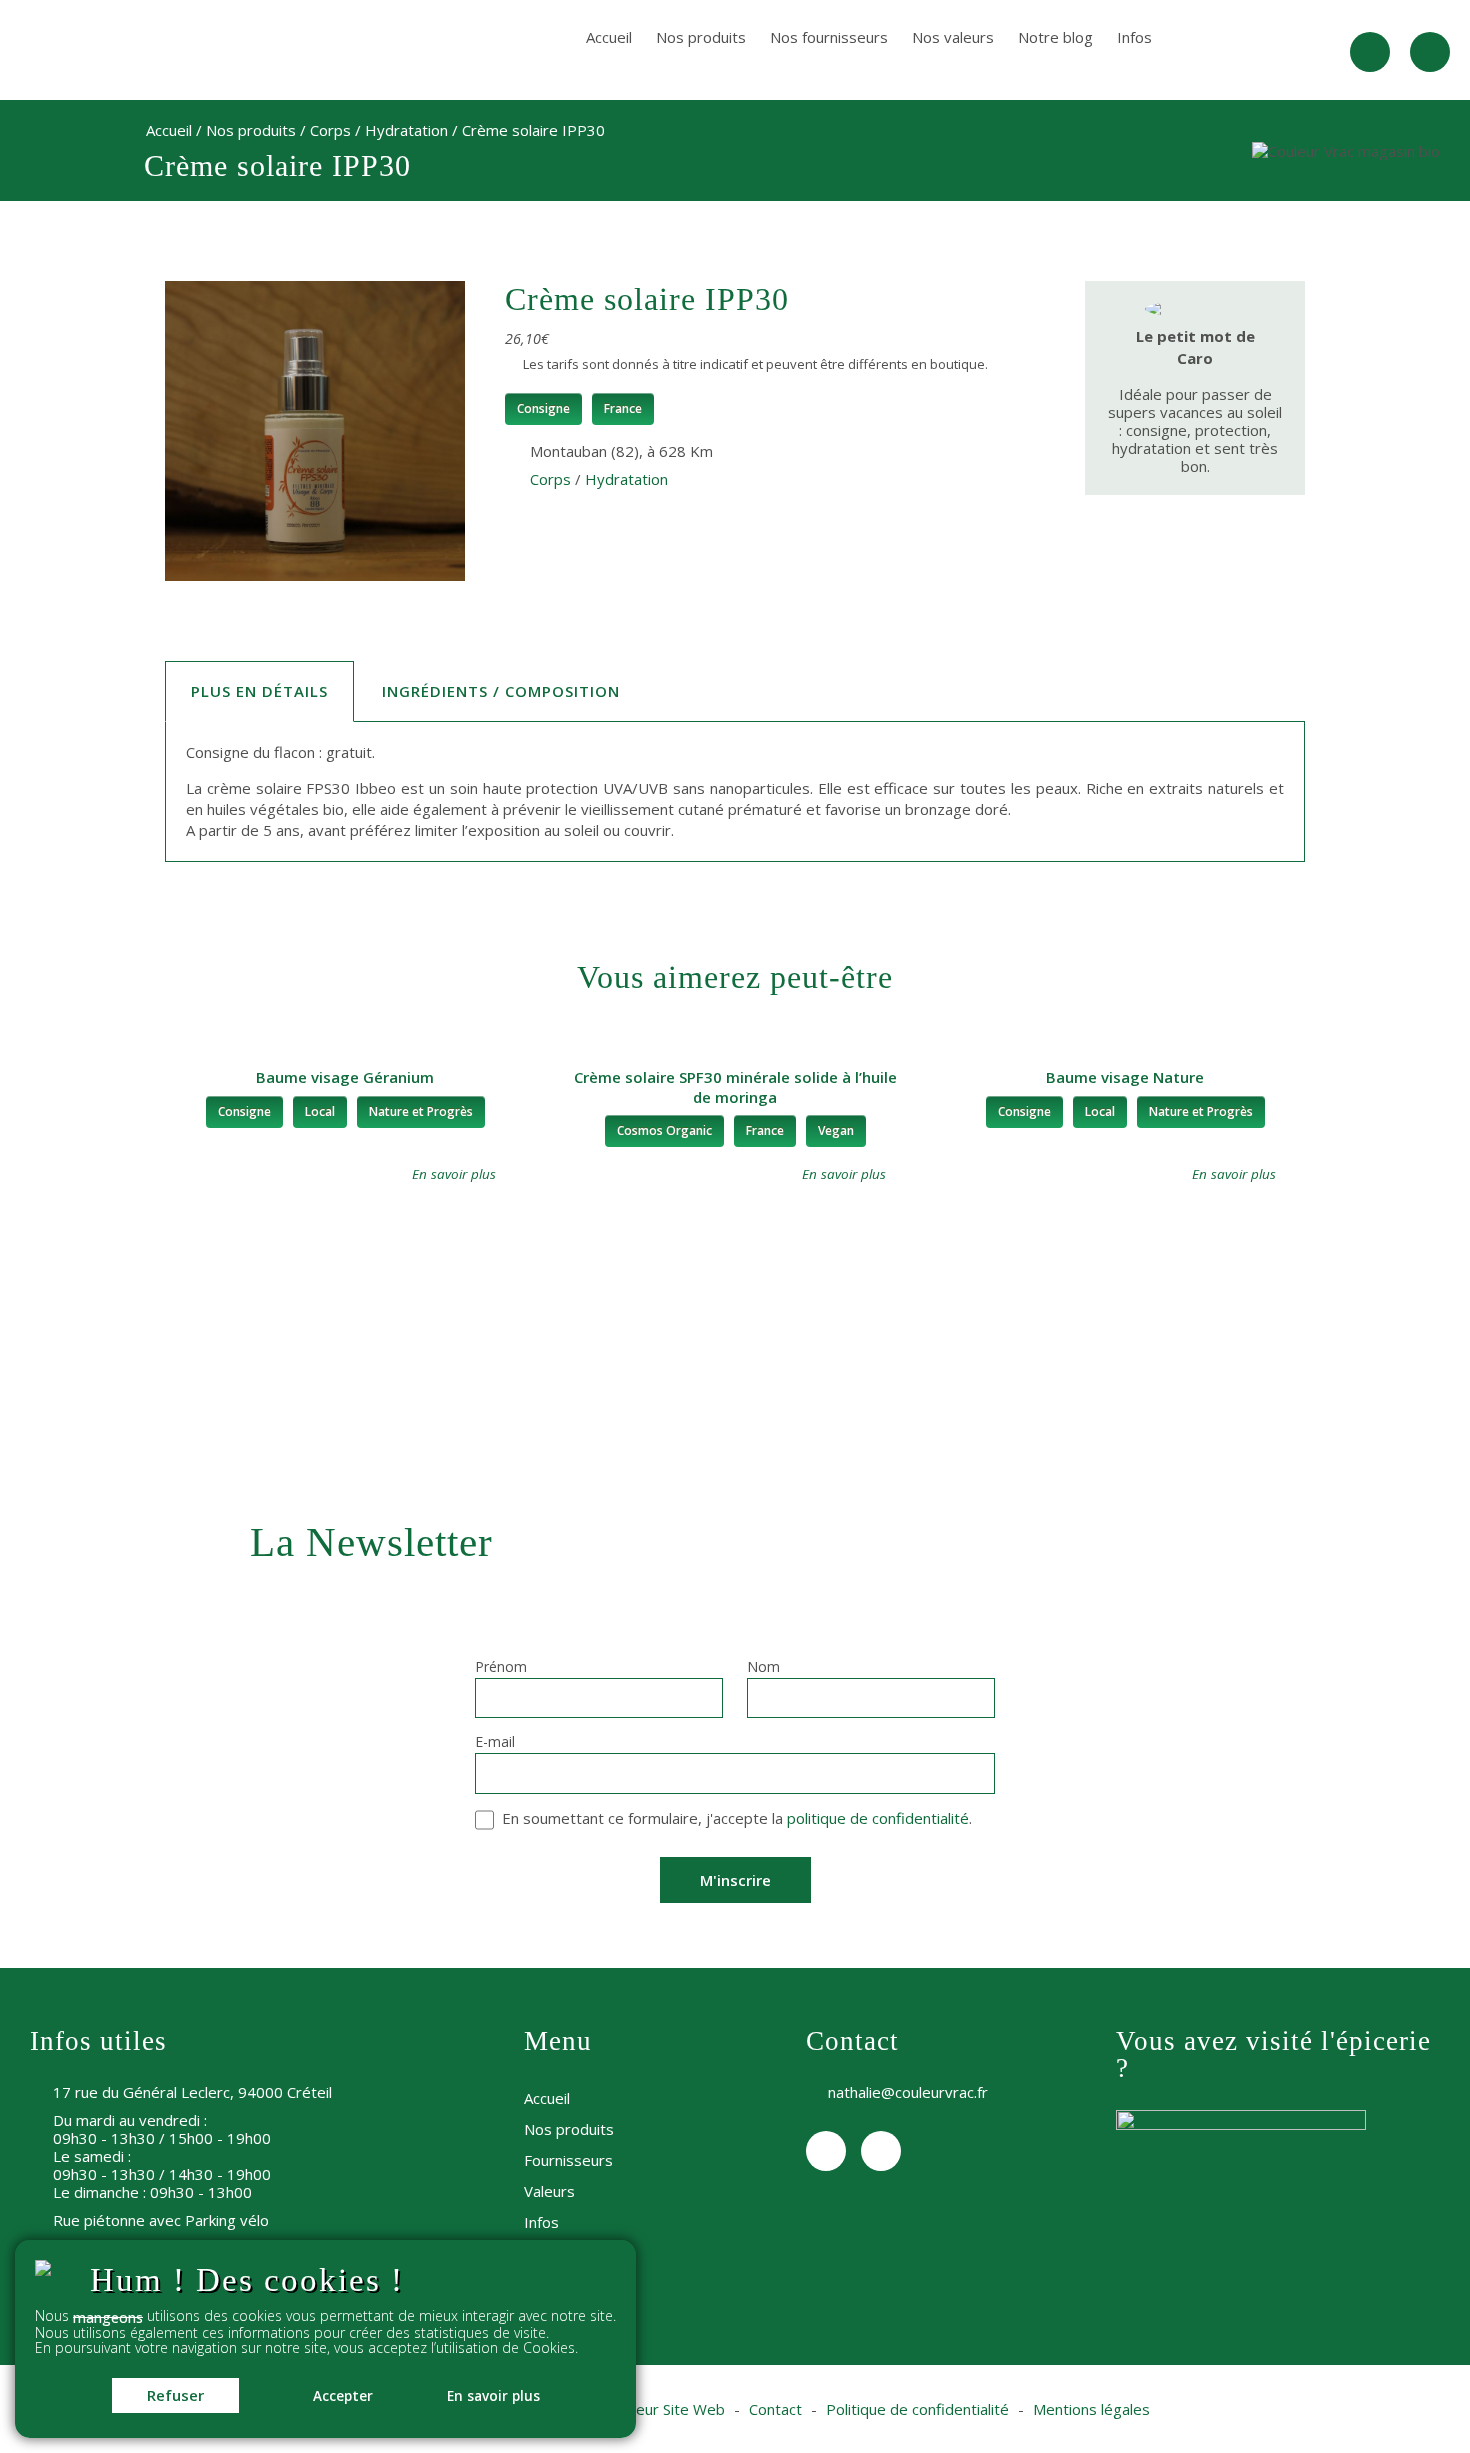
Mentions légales (1091, 2409)
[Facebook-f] (1370, 52)
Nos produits (701, 37)
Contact (775, 2409)
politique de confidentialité (878, 1818)
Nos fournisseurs (829, 37)
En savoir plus (493, 2396)
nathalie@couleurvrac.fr (908, 2092)
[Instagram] (1430, 52)
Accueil (609, 37)
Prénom (501, 1668)
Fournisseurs (568, 2160)
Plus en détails (259, 691)
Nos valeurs (953, 37)
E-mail (495, 1743)
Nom (763, 1668)
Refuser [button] (175, 2395)
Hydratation (406, 130)
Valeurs (549, 2191)
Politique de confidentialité (917, 2409)
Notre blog (1055, 37)
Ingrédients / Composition (501, 691)
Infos (1134, 37)
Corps (330, 130)
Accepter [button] (343, 2396)
